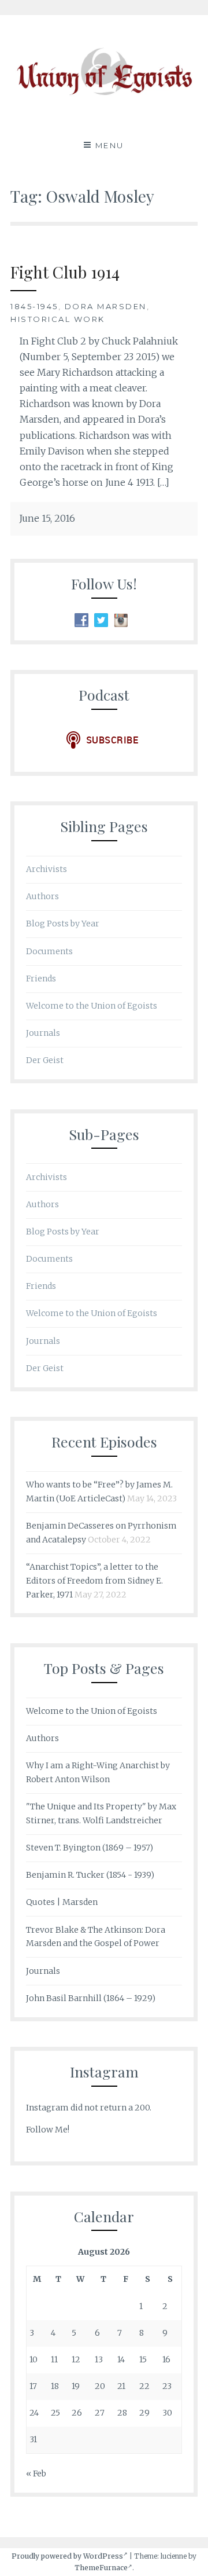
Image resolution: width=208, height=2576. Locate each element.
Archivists (47, 869)
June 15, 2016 (47, 518)
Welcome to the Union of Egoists (92, 1006)
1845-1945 (34, 306)
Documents (49, 951)
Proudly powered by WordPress (67, 2556)
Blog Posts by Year (63, 924)
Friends (41, 979)
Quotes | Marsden (62, 1902)
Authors (42, 896)
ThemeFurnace (101, 2568)
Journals (43, 1033)
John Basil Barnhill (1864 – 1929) (91, 1998)
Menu (110, 145)
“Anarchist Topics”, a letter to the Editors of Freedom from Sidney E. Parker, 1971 (94, 1581)
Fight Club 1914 (65, 272)
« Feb (36, 2474)
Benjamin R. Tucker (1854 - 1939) (90, 1875)
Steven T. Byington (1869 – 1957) (90, 1848)
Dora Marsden (106, 306)
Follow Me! (48, 2130)
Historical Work (58, 319)
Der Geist (45, 1060)
